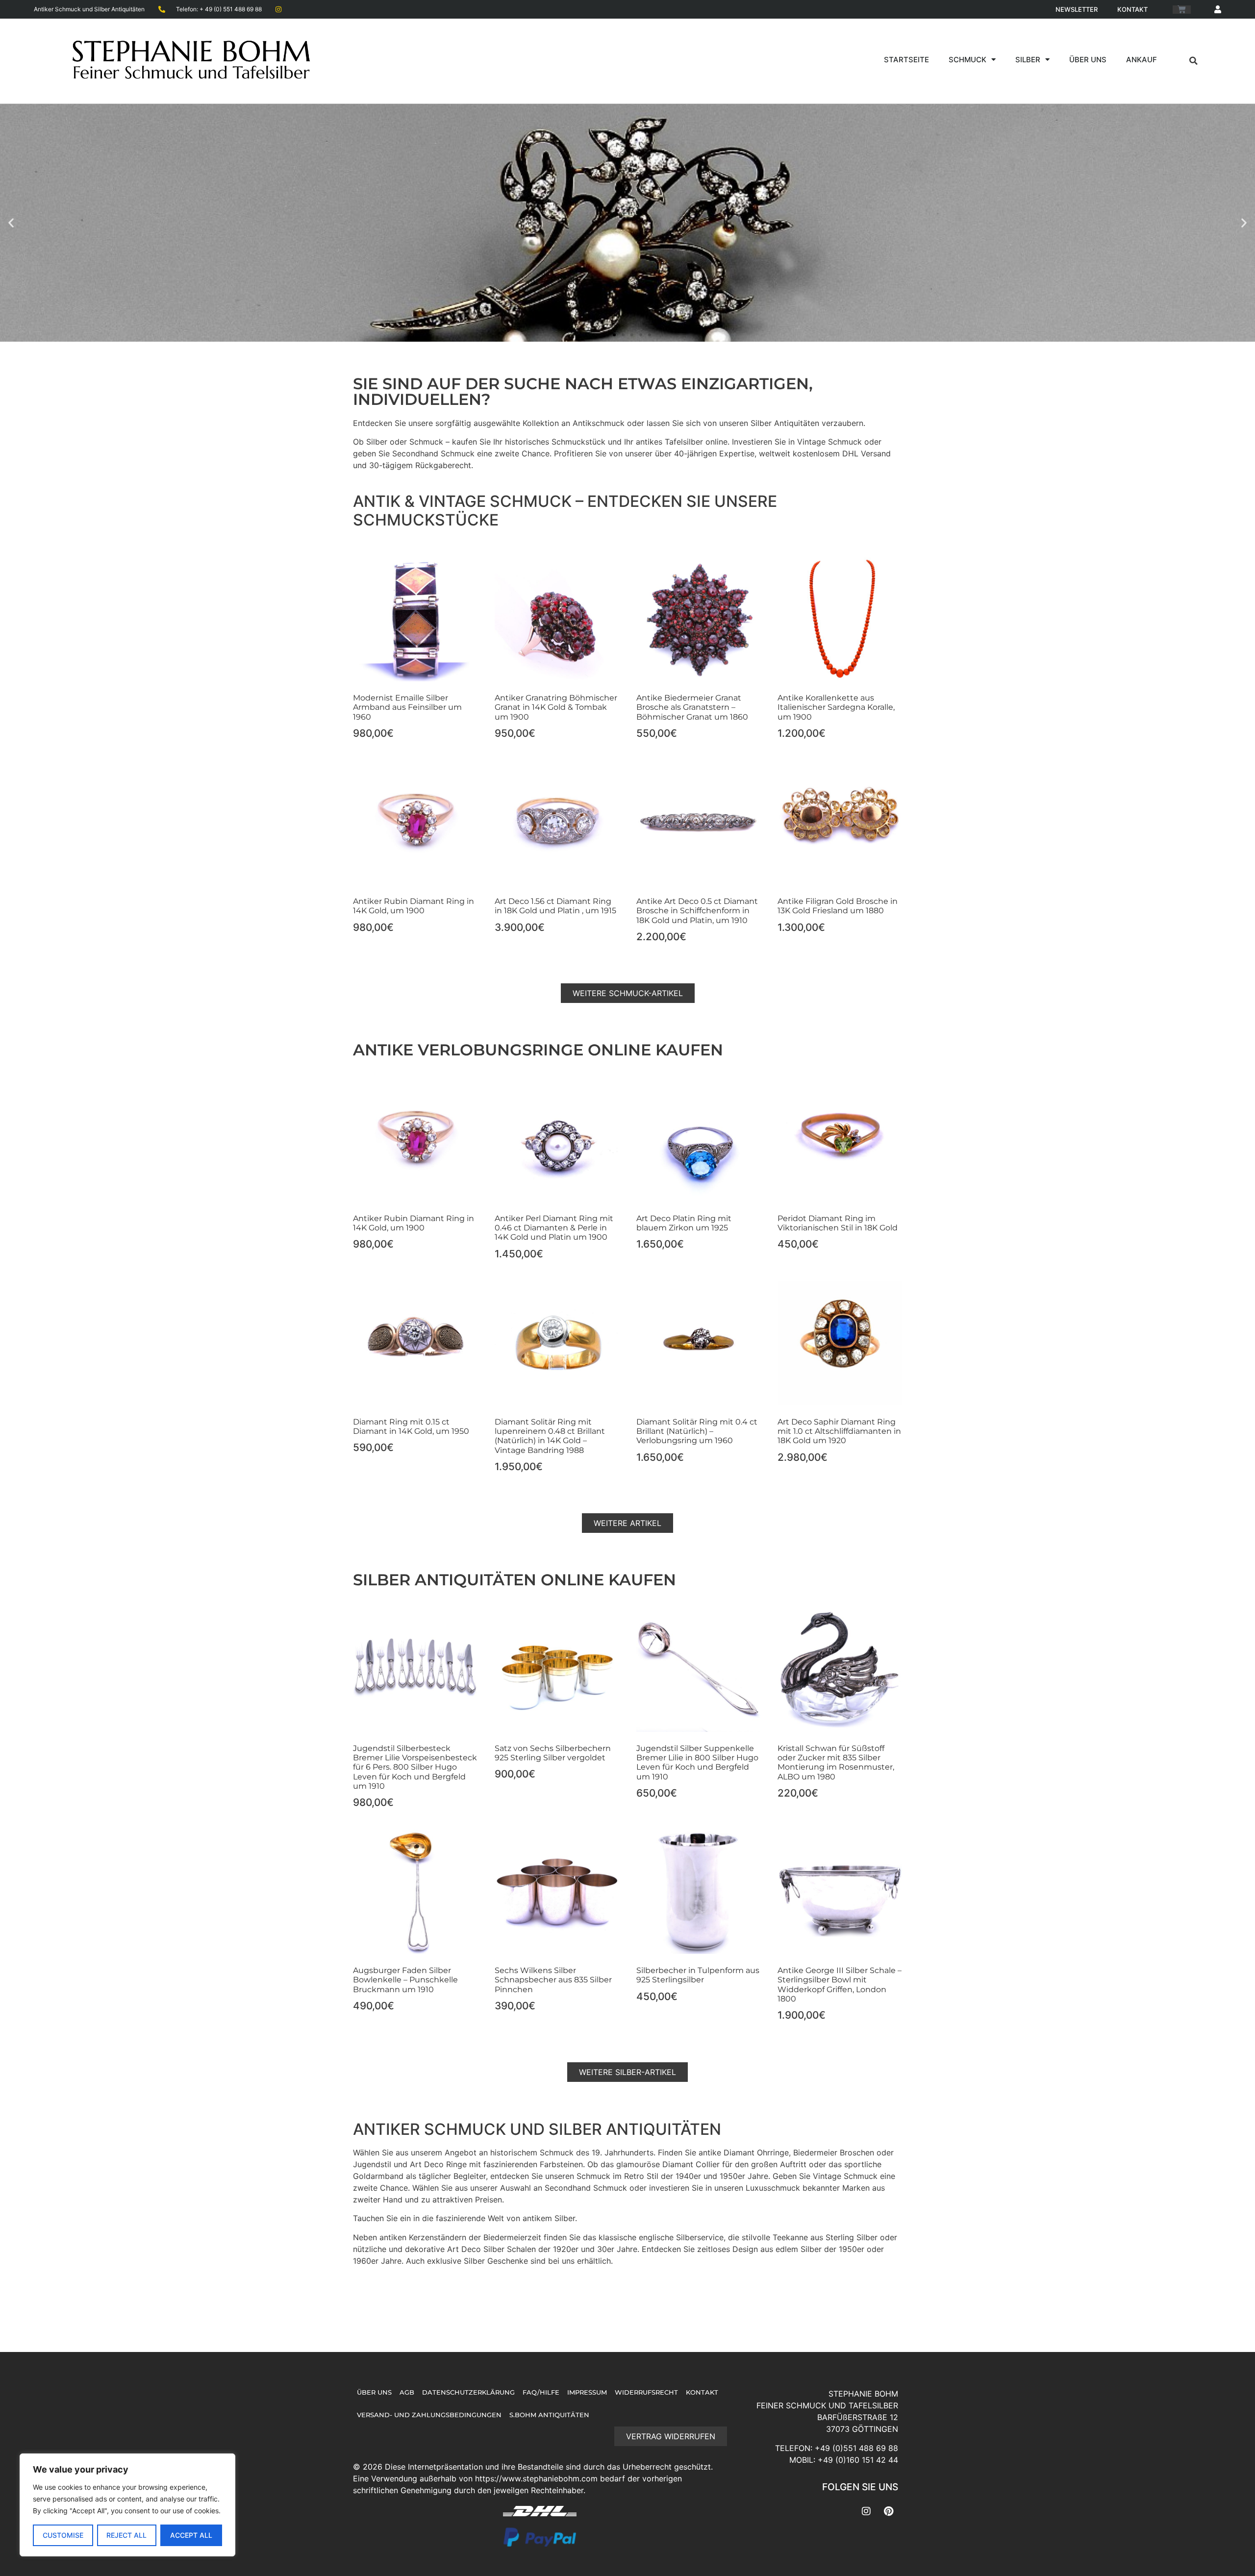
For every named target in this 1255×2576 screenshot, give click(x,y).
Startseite (906, 60)
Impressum (587, 2392)
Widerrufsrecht (646, 2392)
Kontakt (1132, 9)
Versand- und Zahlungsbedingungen (429, 2415)
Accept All (191, 2535)
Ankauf (1142, 60)
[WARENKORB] (1182, 10)
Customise (63, 2535)
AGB (407, 2392)
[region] (127, 2505)
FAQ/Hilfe (541, 2392)
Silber (1028, 60)
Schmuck (967, 60)
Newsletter (1077, 9)
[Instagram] (866, 2511)
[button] (1193, 61)
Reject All (126, 2535)
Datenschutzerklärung (468, 2392)
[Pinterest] (888, 2511)
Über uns (1088, 60)
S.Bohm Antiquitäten (549, 2415)
